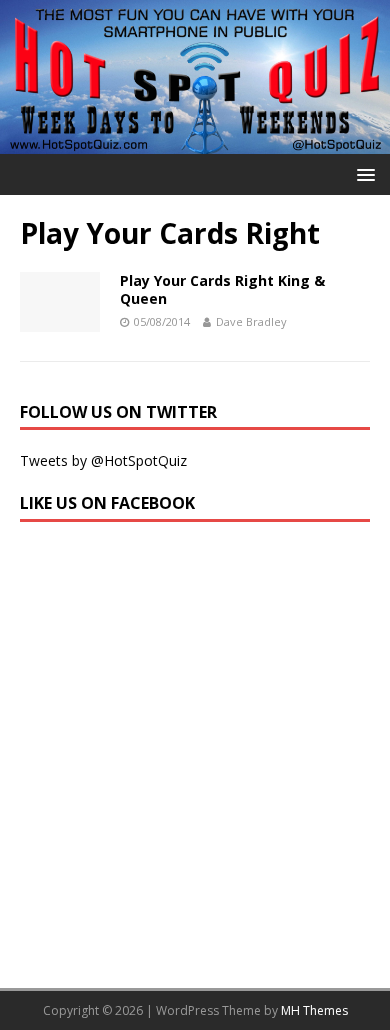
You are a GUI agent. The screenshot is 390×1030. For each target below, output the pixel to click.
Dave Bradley (251, 321)
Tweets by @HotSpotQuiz (103, 460)
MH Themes (314, 1010)
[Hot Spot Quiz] (195, 142)
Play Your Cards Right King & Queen (222, 289)
